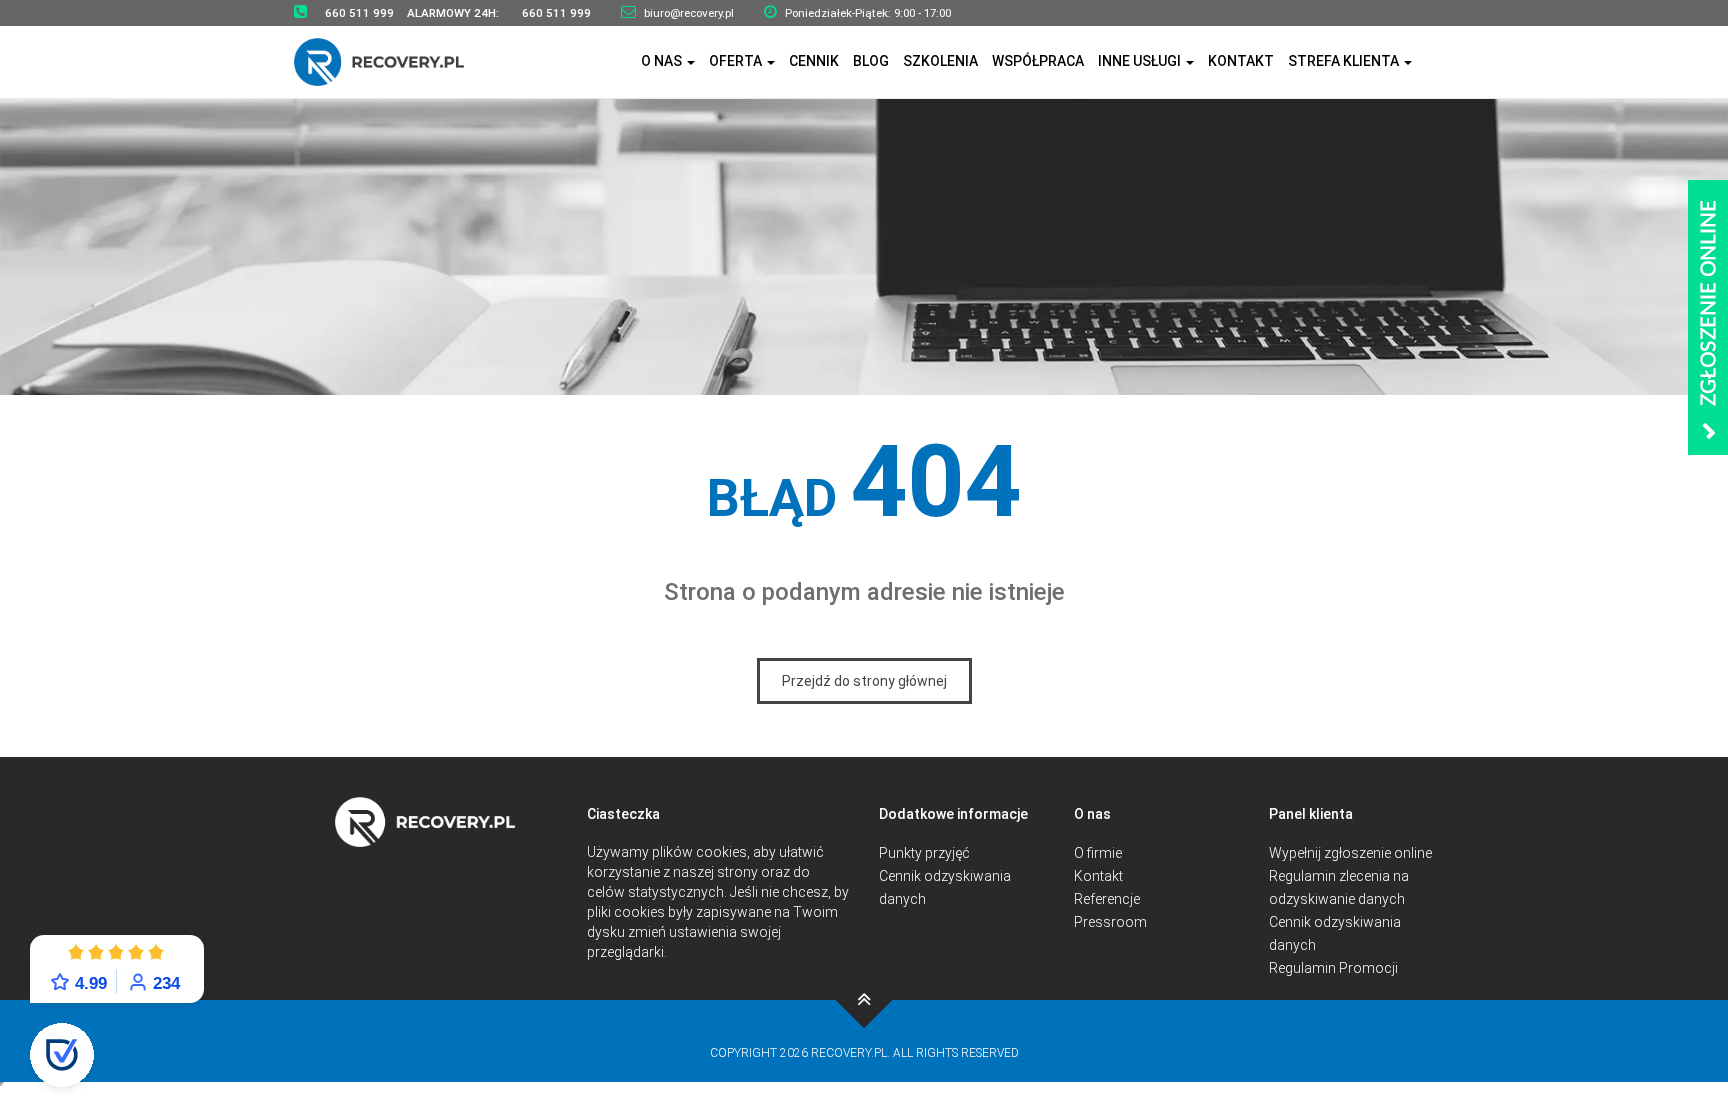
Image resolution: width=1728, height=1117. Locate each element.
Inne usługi (1141, 61)
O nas (663, 61)
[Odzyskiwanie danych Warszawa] (391, 61)
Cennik (814, 61)
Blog (871, 61)
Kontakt (1241, 61)
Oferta (737, 61)
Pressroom (1110, 922)
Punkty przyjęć (924, 853)
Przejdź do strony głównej (864, 681)
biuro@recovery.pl (689, 13)
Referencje (1107, 899)
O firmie (1098, 853)
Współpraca (1038, 61)
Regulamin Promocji (1333, 968)
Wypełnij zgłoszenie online (1350, 853)
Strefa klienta (1345, 61)
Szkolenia (940, 61)
